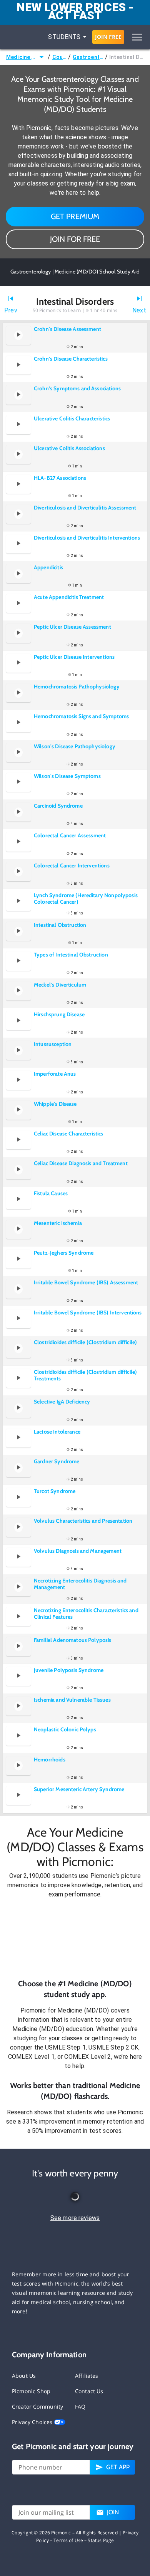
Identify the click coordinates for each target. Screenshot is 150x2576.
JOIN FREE (108, 37)
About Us (24, 2376)
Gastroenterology (88, 57)
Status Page (101, 2540)
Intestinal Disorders (127, 57)
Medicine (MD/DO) (22, 57)
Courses (60, 57)
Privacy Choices (33, 2422)
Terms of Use (68, 2540)
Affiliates (87, 2376)
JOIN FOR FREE (75, 239)
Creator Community (38, 2406)
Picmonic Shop (31, 2391)
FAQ (80, 2406)
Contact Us (89, 2391)
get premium (75, 216)
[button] (75, 1938)
